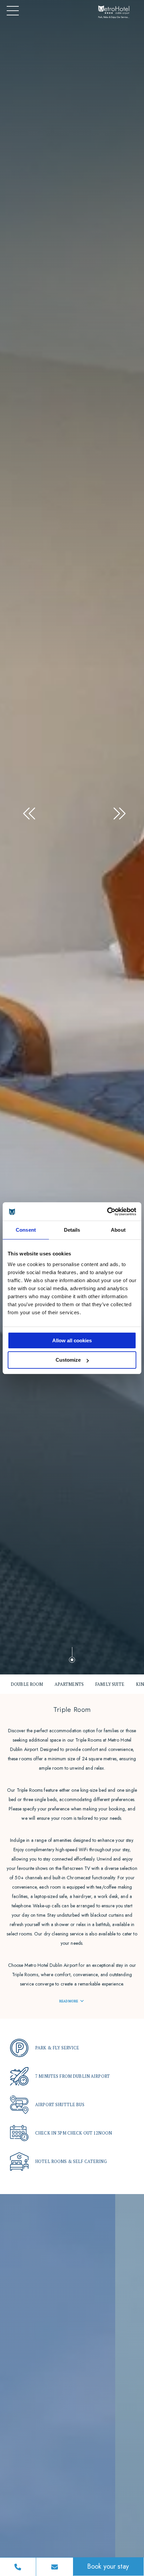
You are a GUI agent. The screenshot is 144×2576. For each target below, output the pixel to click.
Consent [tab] (26, 1230)
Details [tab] (72, 1230)
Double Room (27, 1684)
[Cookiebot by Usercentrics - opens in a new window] (107, 1212)
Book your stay (108, 2566)
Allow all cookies (72, 1340)
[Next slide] (117, 810)
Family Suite (110, 1684)
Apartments (69, 1684)
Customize (68, 1360)
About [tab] (118, 1230)
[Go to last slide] (27, 810)
